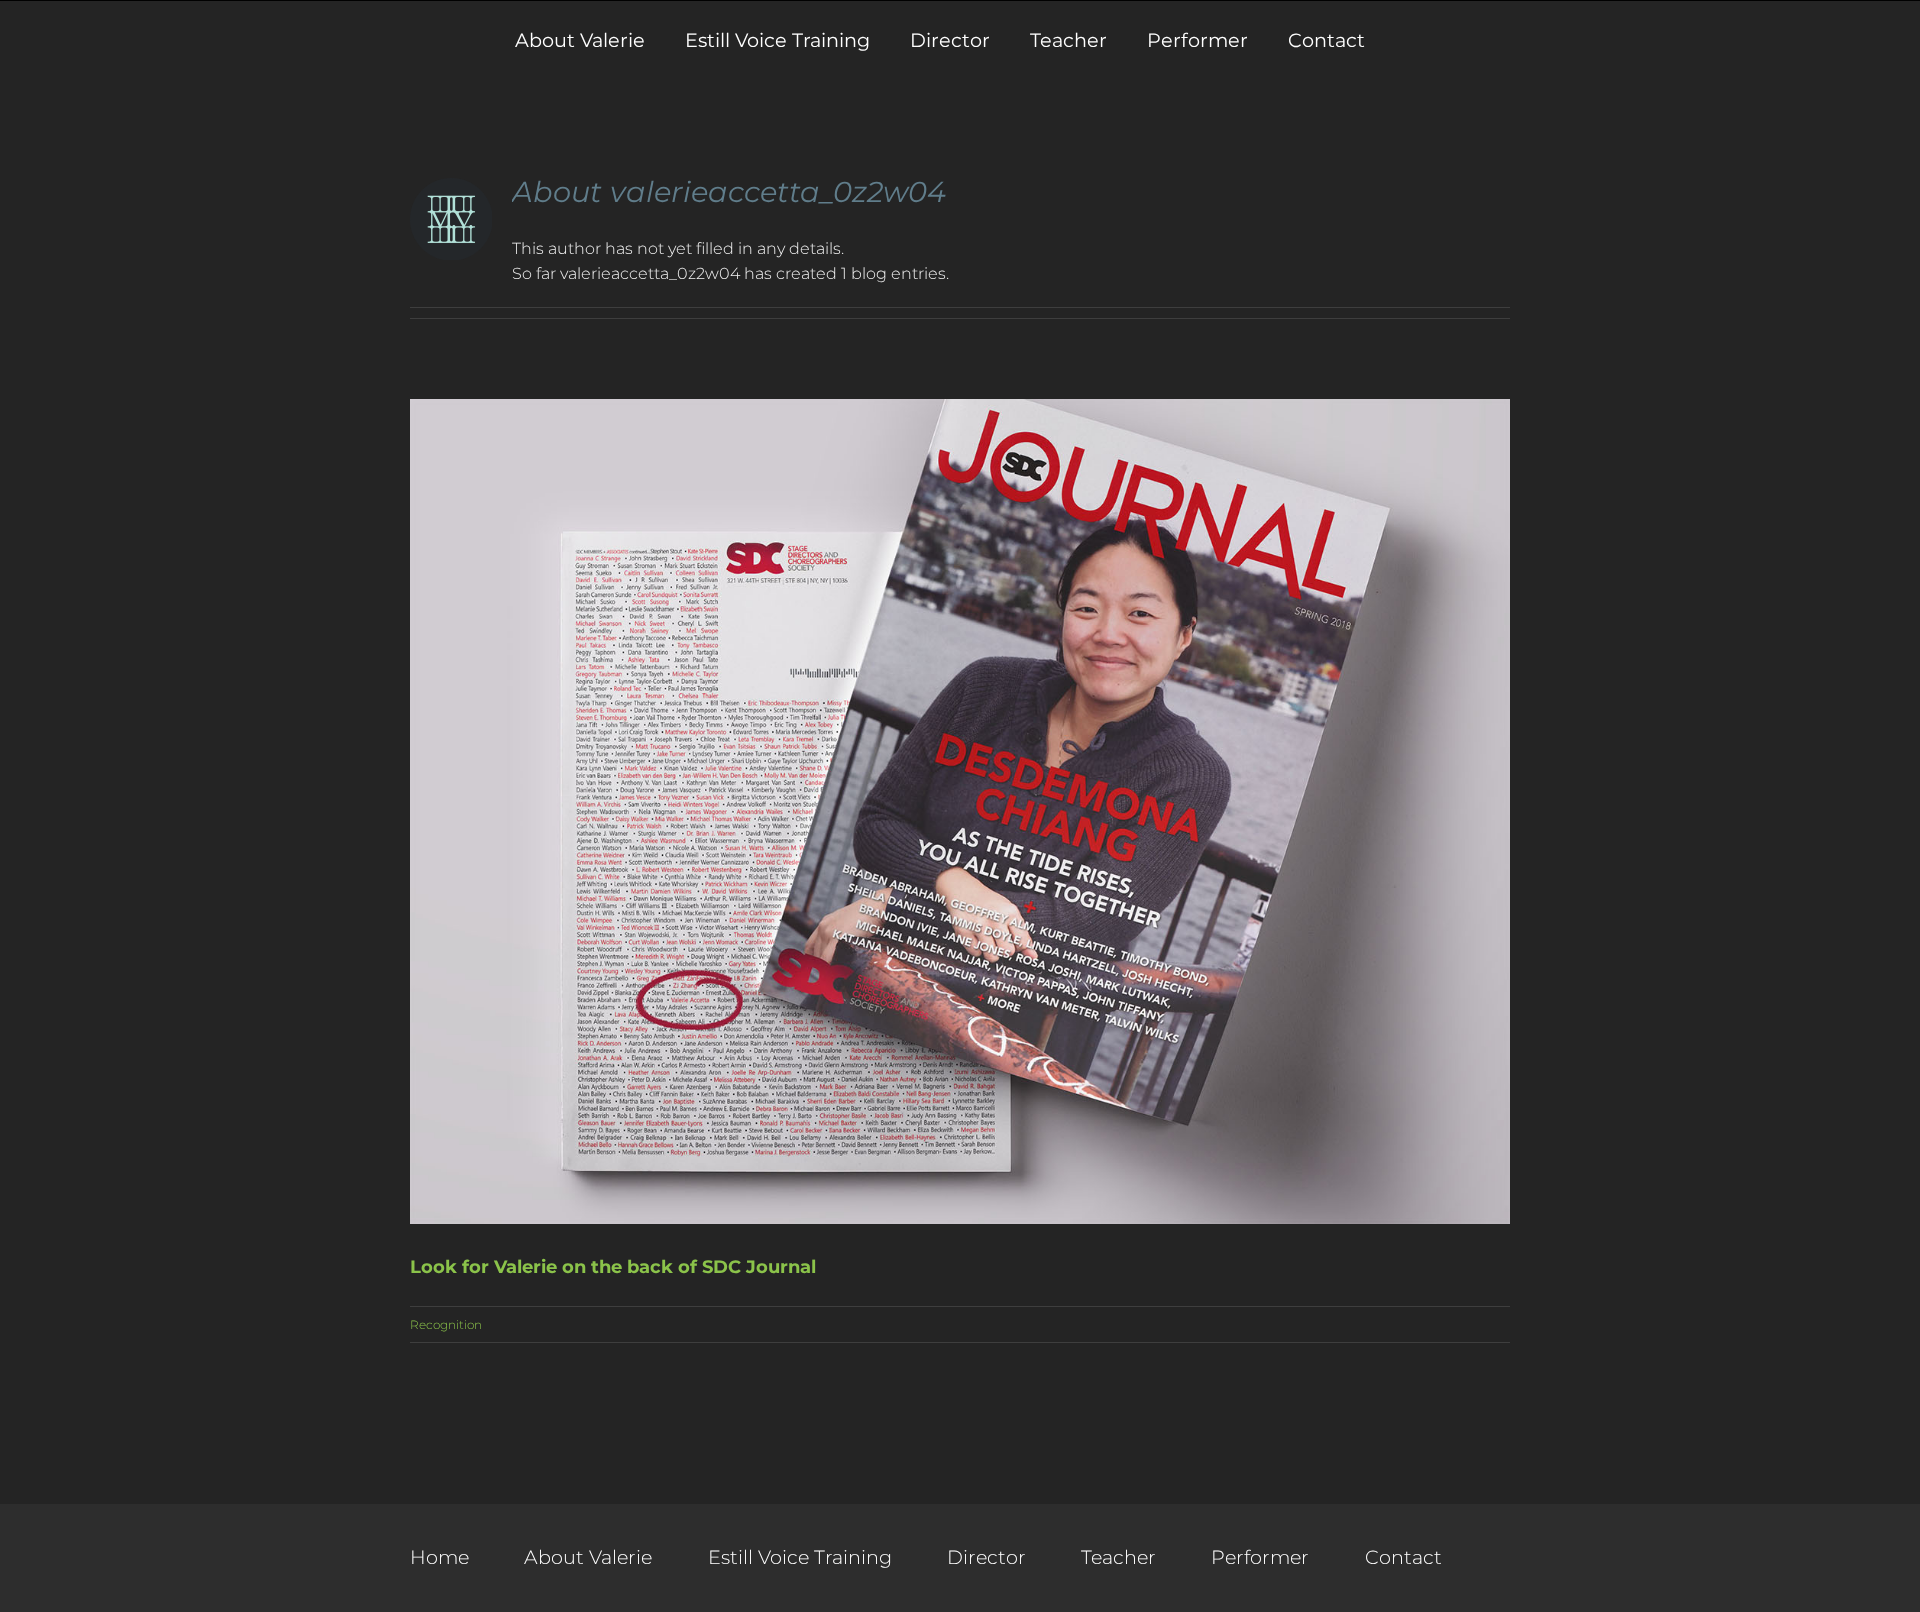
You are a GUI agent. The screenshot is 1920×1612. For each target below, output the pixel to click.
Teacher (1118, 1557)
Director (986, 1557)
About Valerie (588, 1557)
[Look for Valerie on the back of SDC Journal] (960, 811)
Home (439, 1557)
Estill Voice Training (800, 1557)
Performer (1260, 1557)
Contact (1403, 1557)
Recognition (446, 1324)
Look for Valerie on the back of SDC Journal (613, 1267)
